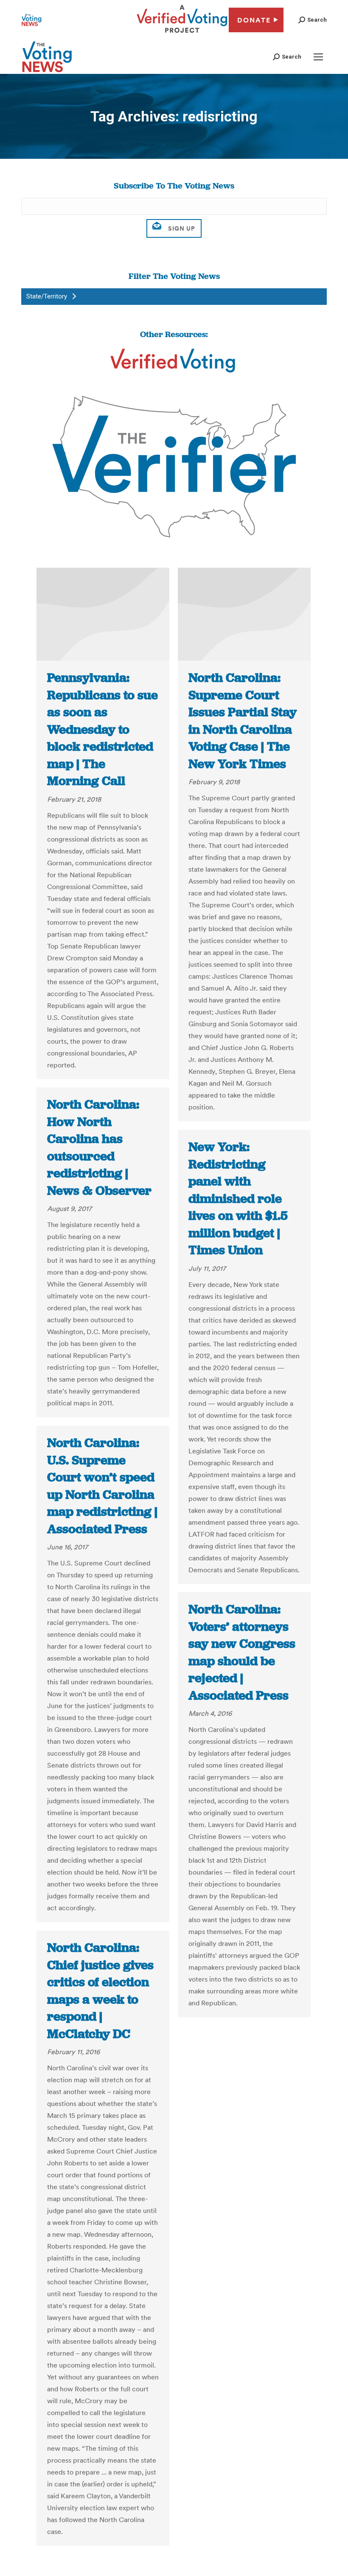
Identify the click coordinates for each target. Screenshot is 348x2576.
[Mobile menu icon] (318, 57)
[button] (313, 20)
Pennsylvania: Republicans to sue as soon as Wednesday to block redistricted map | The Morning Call (102, 729)
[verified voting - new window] (182, 34)
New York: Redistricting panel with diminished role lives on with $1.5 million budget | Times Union (238, 1198)
